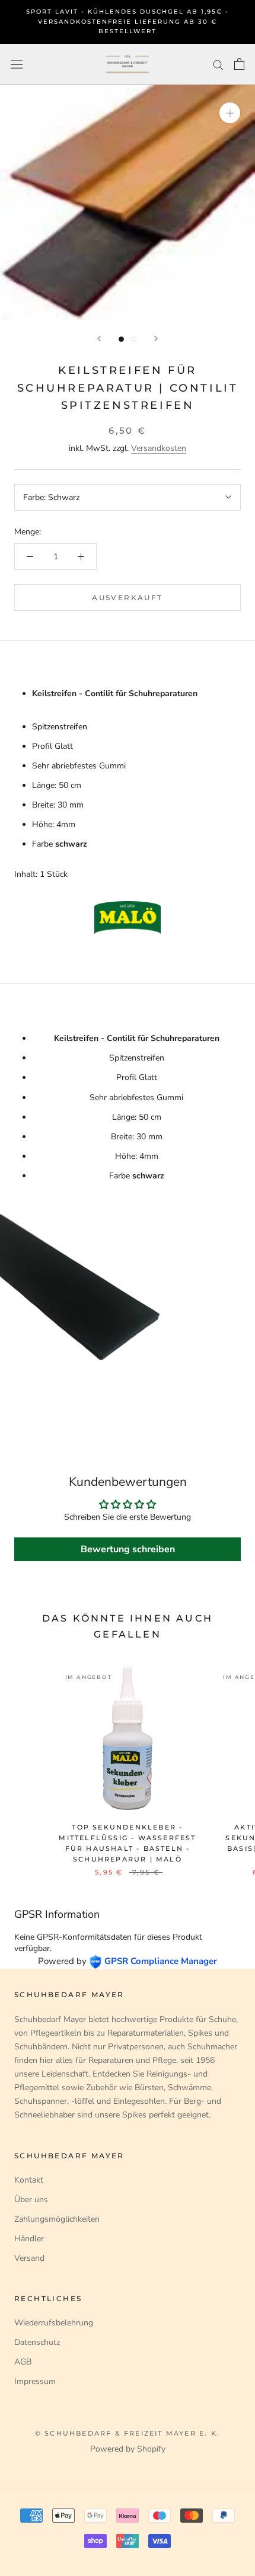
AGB (23, 2362)
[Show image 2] (134, 339)
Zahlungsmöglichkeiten (57, 2219)
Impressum (35, 2381)
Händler (29, 2239)
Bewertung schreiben (128, 1549)
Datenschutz (37, 2342)
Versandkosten (159, 448)
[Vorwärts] (156, 339)
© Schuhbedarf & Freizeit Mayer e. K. (128, 2433)
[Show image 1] (121, 339)
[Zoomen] (230, 113)
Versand (29, 2258)
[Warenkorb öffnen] (239, 64)
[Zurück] (99, 339)
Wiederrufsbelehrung (54, 2323)
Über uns (31, 2199)
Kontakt (29, 2180)
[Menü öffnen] (17, 64)
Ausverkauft (127, 597)
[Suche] (218, 64)
